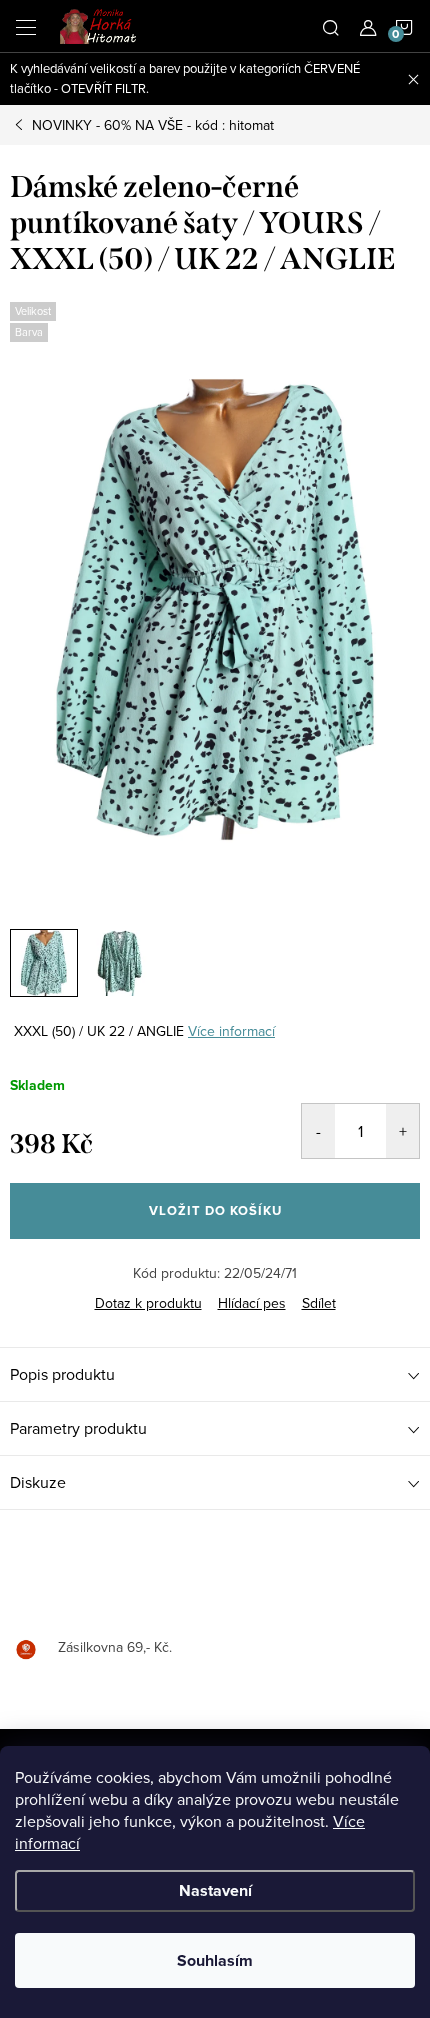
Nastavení (215, 1890)
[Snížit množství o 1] (318, 1131)
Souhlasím (215, 1960)
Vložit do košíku (215, 1210)
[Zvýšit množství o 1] (402, 1131)
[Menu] (26, 26)
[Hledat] (331, 26)
